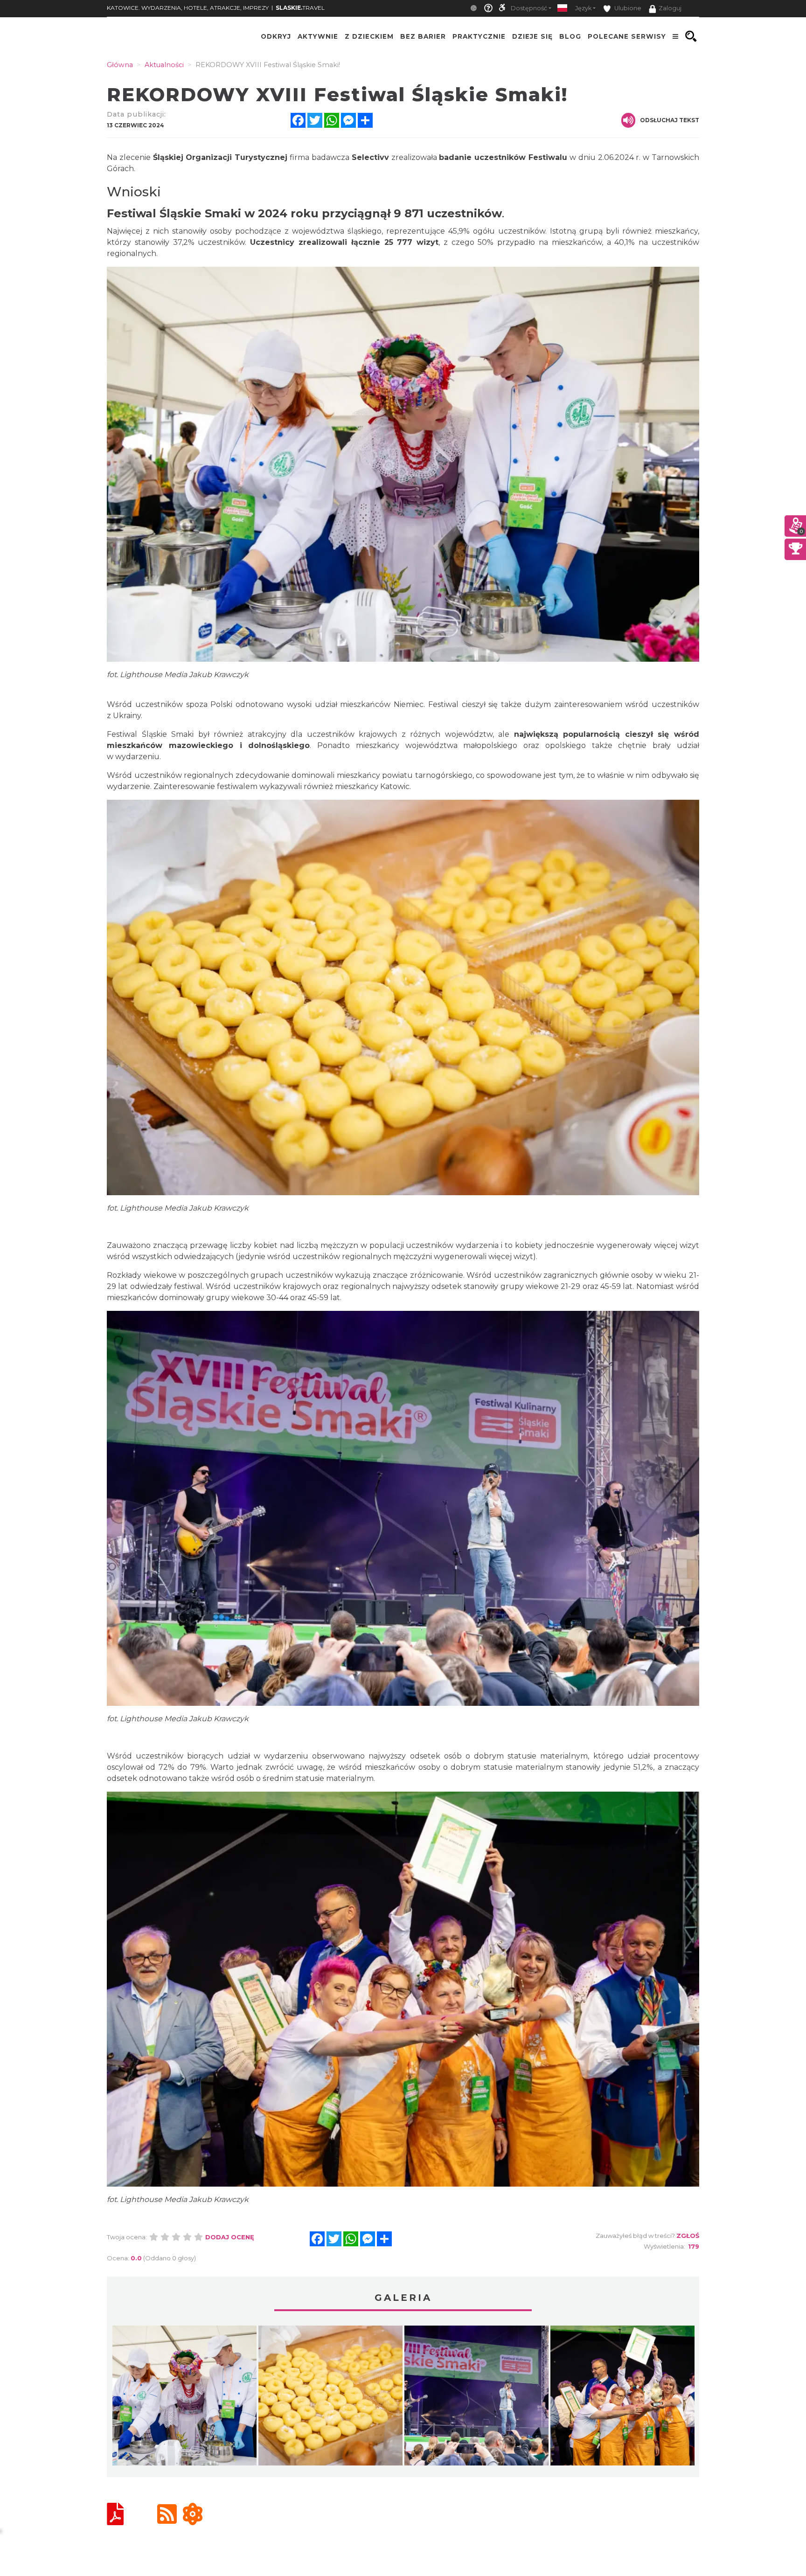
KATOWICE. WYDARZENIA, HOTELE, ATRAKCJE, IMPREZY (188, 8)
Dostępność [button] (529, 8)
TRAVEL (300, 8)
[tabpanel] (184, 2398)
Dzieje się (532, 36)
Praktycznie (479, 36)
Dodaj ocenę (230, 2237)
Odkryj (276, 36)
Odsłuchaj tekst (670, 120)
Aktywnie (318, 36)
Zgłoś (688, 2236)
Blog (570, 36)
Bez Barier (423, 36)
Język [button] (583, 8)
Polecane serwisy (627, 36)
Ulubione (627, 8)
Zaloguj (670, 8)
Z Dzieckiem (369, 36)
